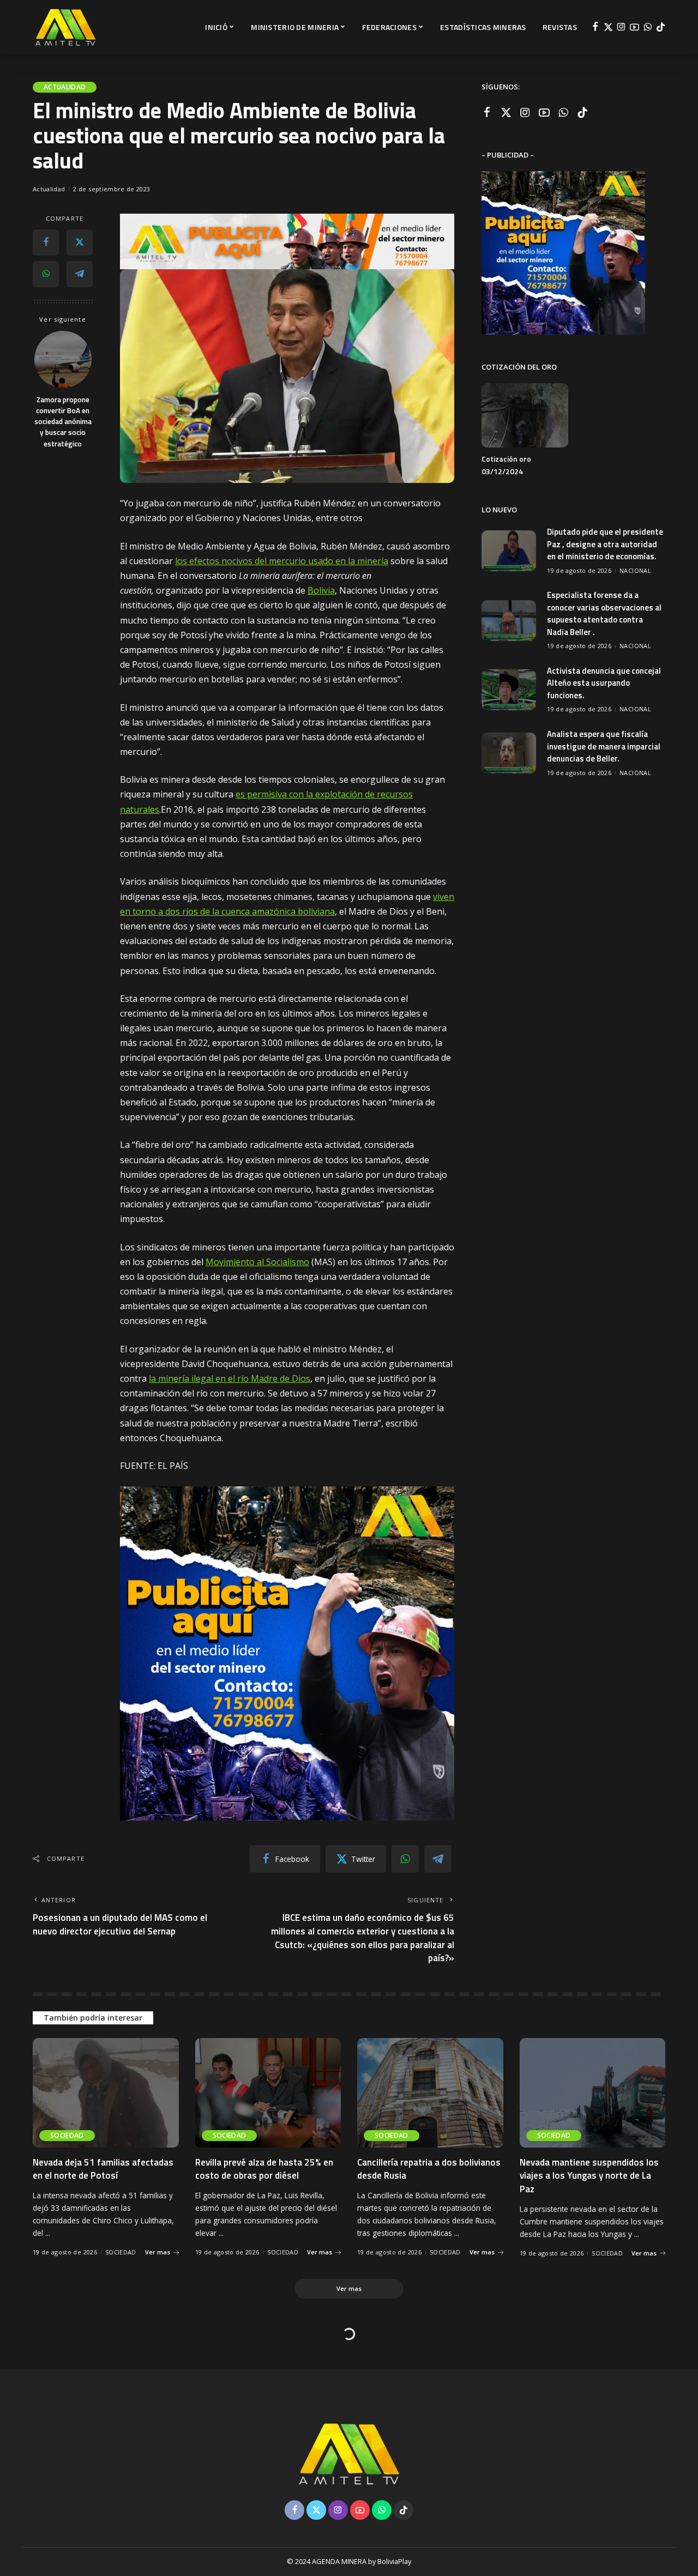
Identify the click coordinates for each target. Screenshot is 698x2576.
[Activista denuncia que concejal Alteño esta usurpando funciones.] (509, 690)
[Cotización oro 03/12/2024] (525, 416)
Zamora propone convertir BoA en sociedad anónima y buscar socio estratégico (63, 421)
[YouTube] (634, 27)
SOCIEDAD (67, 2135)
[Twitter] (608, 27)
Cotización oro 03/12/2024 (506, 465)
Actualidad (65, 87)
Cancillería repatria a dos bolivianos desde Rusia (429, 2169)
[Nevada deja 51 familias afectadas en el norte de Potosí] (106, 2093)
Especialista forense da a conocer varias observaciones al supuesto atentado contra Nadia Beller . (604, 613)
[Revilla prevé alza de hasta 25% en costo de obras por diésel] (268, 2093)
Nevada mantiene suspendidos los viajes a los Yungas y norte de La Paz (589, 2176)
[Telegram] (80, 274)
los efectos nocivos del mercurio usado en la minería (282, 561)
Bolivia (321, 590)
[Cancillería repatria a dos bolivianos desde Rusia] (430, 2093)
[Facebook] (595, 27)
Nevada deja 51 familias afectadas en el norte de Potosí (103, 2169)
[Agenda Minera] (65, 27)
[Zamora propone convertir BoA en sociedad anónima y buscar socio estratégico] (63, 359)
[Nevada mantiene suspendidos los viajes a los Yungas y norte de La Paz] (593, 2093)
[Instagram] (621, 27)
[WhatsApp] (648, 27)
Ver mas (158, 2252)
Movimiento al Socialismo (257, 1262)
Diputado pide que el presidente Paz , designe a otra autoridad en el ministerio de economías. (605, 544)
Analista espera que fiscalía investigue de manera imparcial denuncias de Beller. (604, 746)
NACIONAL (635, 570)
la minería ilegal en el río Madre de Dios (230, 1378)
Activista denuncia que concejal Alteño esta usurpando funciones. (604, 683)
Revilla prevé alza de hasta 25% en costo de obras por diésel (264, 2169)
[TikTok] (661, 27)
